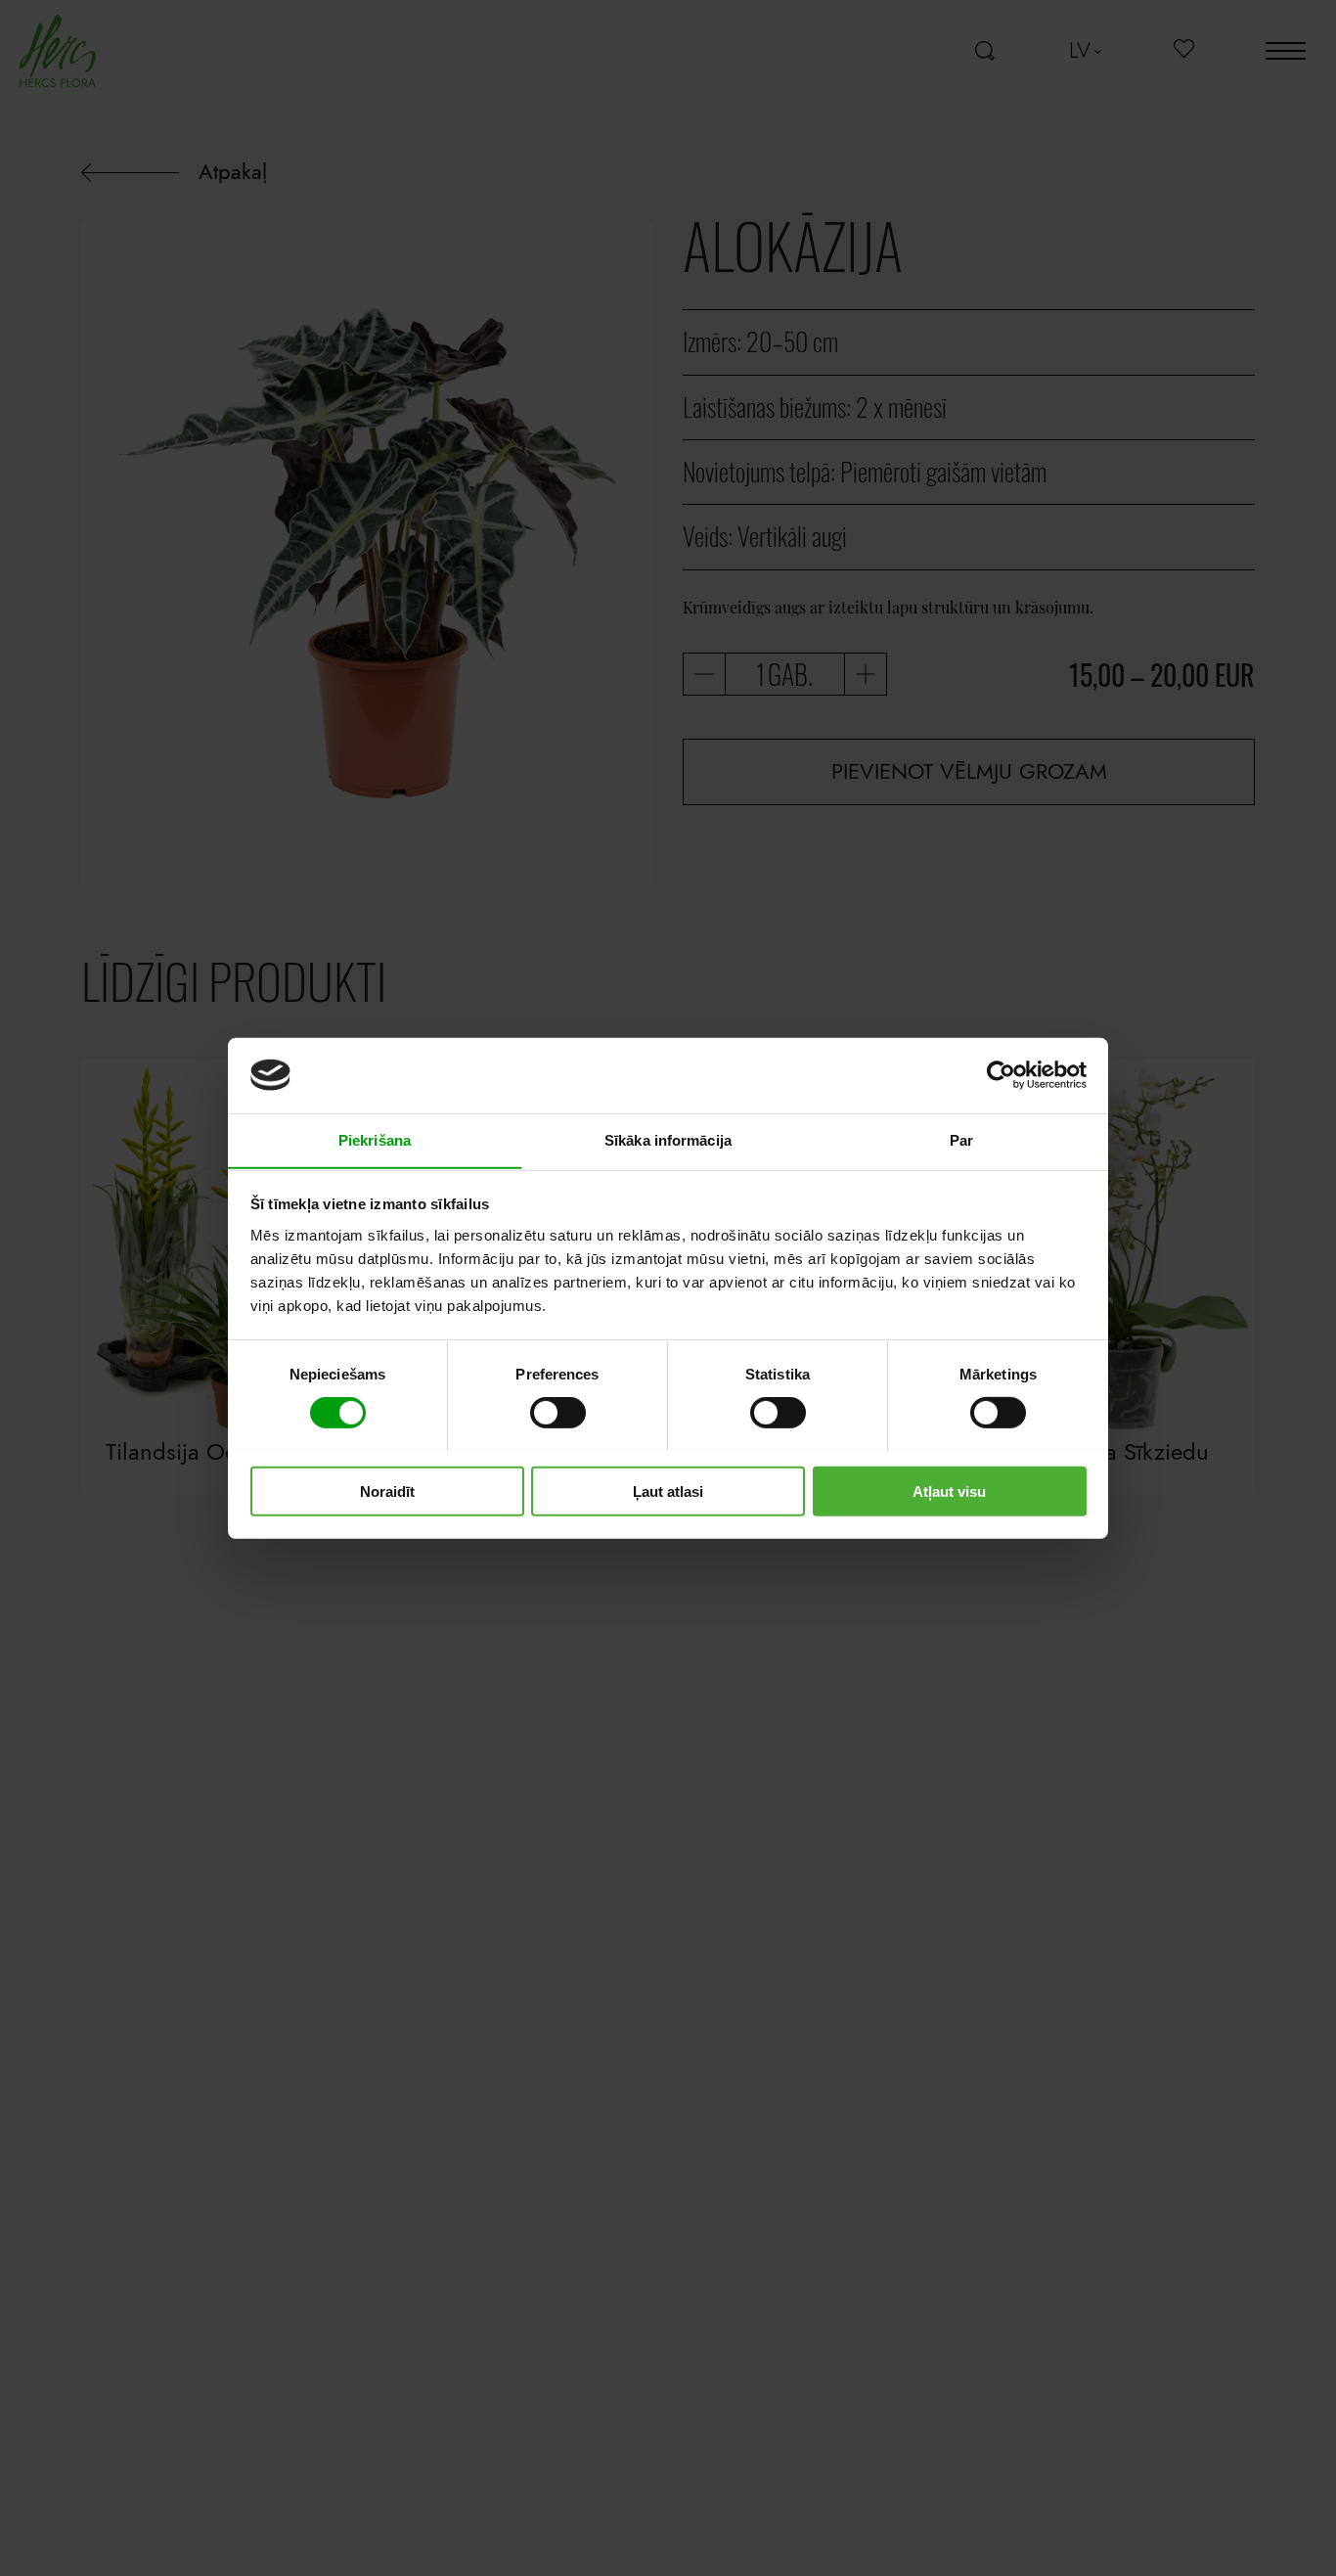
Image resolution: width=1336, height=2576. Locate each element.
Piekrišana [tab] (375, 1139)
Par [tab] (961, 1139)
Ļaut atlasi (668, 1491)
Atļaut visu (949, 1491)
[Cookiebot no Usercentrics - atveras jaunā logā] (1001, 1075)
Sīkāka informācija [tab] (668, 1139)
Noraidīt (387, 1491)
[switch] (558, 1412)
